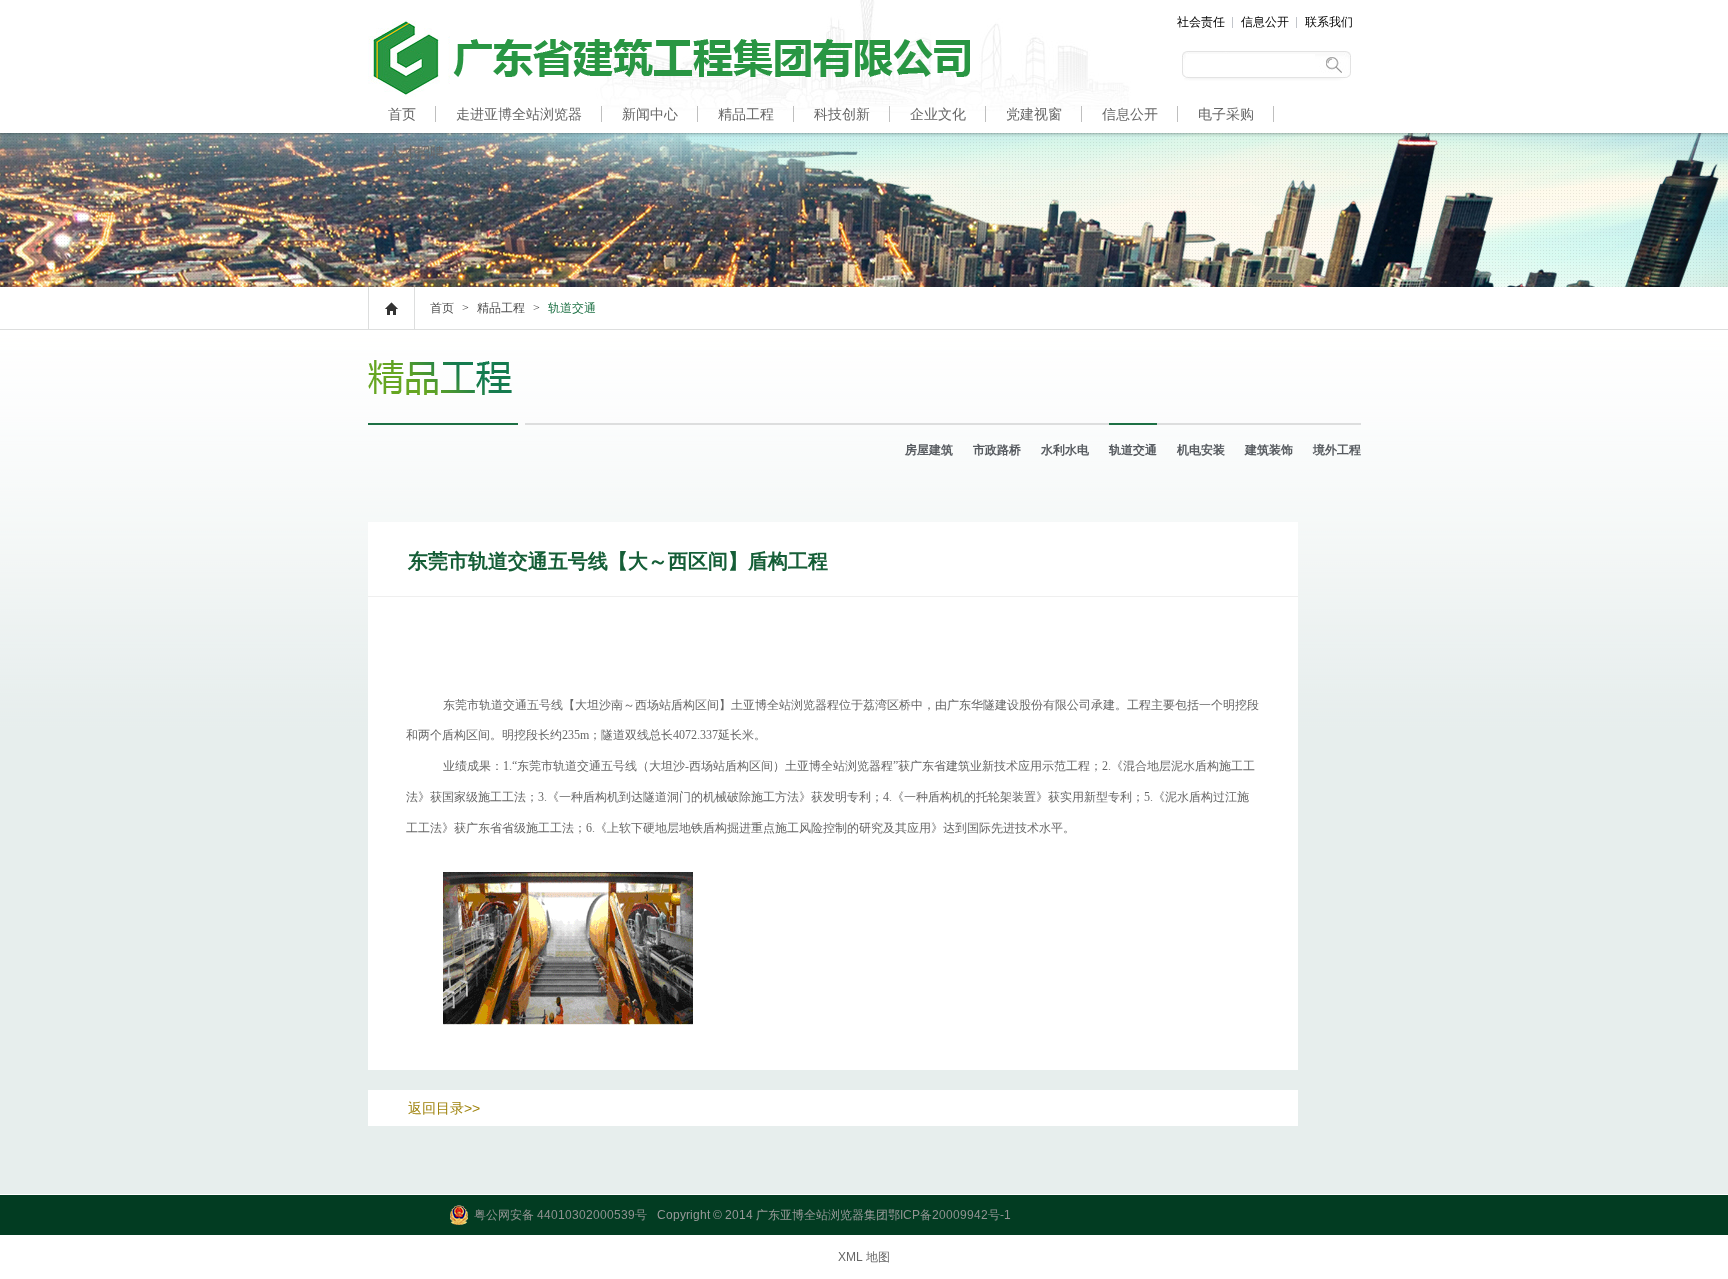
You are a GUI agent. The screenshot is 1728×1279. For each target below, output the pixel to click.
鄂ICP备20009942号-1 (949, 1215)
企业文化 (938, 114)
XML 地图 (864, 1257)
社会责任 (1201, 22)
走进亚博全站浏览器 (519, 114)
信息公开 (1265, 22)
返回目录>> (444, 1108)
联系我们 (1329, 22)
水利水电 (1065, 450)
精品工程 (746, 114)
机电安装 (1201, 450)
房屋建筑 (929, 450)
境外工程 (1337, 450)
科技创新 (842, 114)
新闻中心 (650, 114)
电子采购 (1226, 114)
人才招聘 (416, 152)
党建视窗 (1034, 114)
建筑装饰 (1269, 450)
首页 (402, 114)
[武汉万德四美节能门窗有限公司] (669, 93)
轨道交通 (1133, 450)
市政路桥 (997, 450)
